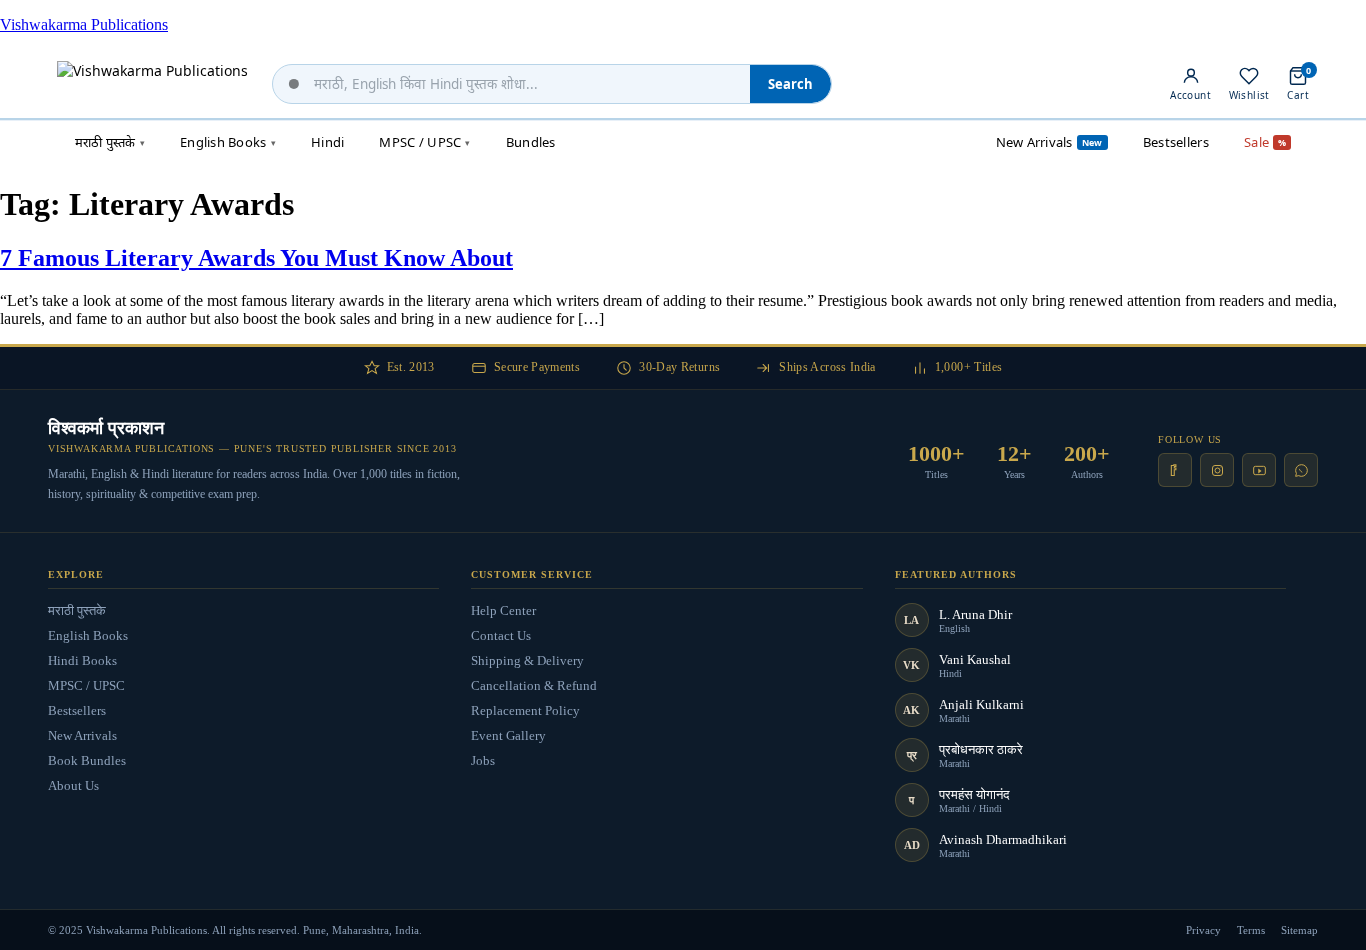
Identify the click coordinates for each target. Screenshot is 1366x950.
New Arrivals (82, 735)
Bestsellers (77, 710)
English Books (88, 635)
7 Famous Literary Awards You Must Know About (256, 258)
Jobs (483, 760)
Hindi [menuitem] (327, 142)
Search (790, 84)
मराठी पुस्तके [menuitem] (110, 142)
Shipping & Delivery (527, 660)
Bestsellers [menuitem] (1176, 142)
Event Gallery (508, 735)
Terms (1251, 930)
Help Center (503, 610)
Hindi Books (82, 660)
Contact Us (501, 635)
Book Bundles (87, 760)
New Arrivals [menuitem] (1049, 142)
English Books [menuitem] (228, 142)
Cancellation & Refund (534, 685)
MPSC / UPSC (86, 685)
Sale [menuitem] (1265, 142)
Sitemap (1299, 930)
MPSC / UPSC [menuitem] (424, 142)
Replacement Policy (525, 710)
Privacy (1203, 930)
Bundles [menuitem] (531, 142)
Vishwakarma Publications (84, 24)
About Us (73, 785)
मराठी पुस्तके (77, 610)
